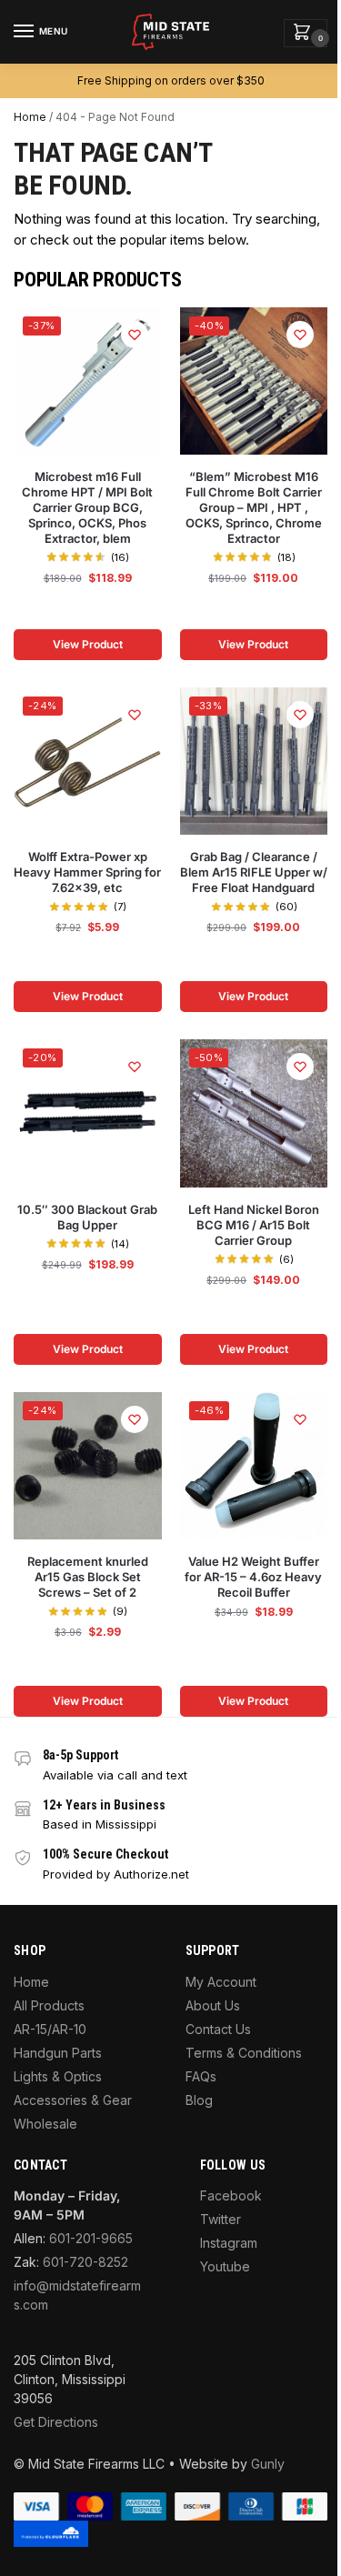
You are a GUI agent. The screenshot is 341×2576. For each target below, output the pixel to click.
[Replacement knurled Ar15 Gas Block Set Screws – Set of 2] (88, 1466)
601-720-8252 (85, 2262)
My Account (221, 1982)
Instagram (229, 2243)
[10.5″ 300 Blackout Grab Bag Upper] (88, 1113)
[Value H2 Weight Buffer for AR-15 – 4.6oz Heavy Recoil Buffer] (254, 1466)
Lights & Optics (58, 2076)
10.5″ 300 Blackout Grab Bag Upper (87, 1217)
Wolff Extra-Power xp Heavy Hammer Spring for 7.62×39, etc (87, 872)
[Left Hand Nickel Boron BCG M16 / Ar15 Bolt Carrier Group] (254, 1113)
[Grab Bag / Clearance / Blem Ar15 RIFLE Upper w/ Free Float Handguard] (254, 762)
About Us (213, 2005)
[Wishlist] (135, 335)
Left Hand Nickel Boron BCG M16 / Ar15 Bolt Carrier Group (254, 1225)
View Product (88, 644)
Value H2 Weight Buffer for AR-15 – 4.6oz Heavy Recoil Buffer (253, 1577)
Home (30, 117)
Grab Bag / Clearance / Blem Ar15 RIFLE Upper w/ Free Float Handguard (254, 872)
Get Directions (56, 2422)
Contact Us (218, 2029)
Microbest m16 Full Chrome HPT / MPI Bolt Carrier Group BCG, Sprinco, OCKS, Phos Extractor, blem (87, 507)
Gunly (268, 2464)
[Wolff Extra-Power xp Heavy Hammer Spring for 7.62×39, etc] (88, 762)
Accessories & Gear (73, 2100)
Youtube (225, 2266)
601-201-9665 (91, 2238)
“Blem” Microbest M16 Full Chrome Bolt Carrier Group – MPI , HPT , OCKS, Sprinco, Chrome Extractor (254, 507)
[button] (306, 33)
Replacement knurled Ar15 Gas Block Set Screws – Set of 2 (88, 1577)
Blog (199, 2100)
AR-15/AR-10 (50, 2029)
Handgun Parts (58, 2053)
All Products (49, 2005)
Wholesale (45, 2124)
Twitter (221, 2219)
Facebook (231, 2195)
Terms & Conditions (244, 2053)
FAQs (201, 2076)
